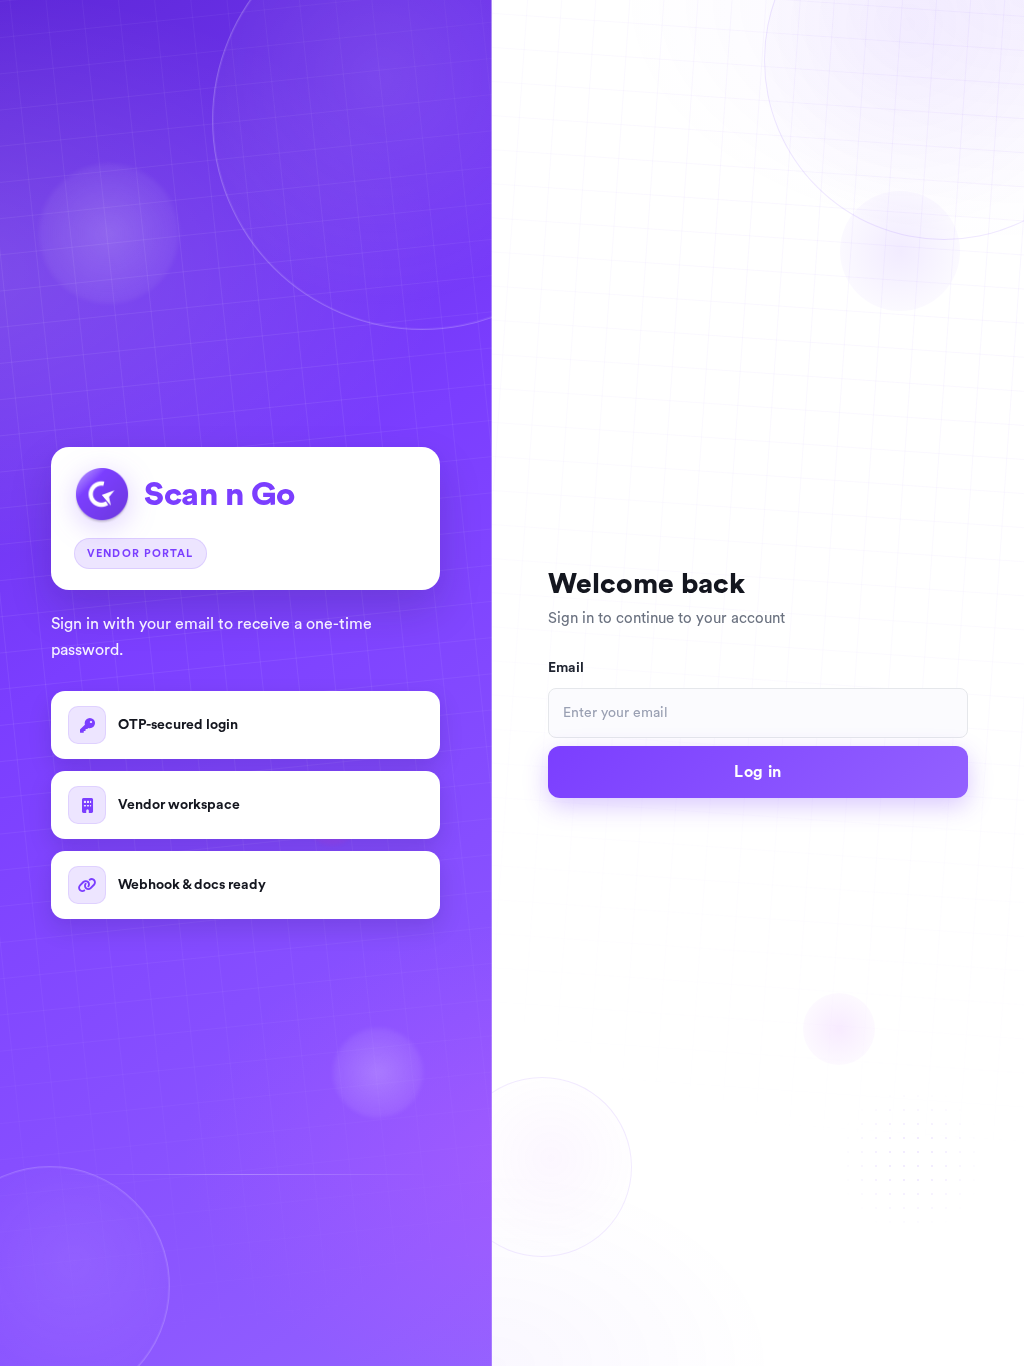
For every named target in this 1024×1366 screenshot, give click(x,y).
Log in (757, 772)
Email (566, 668)
